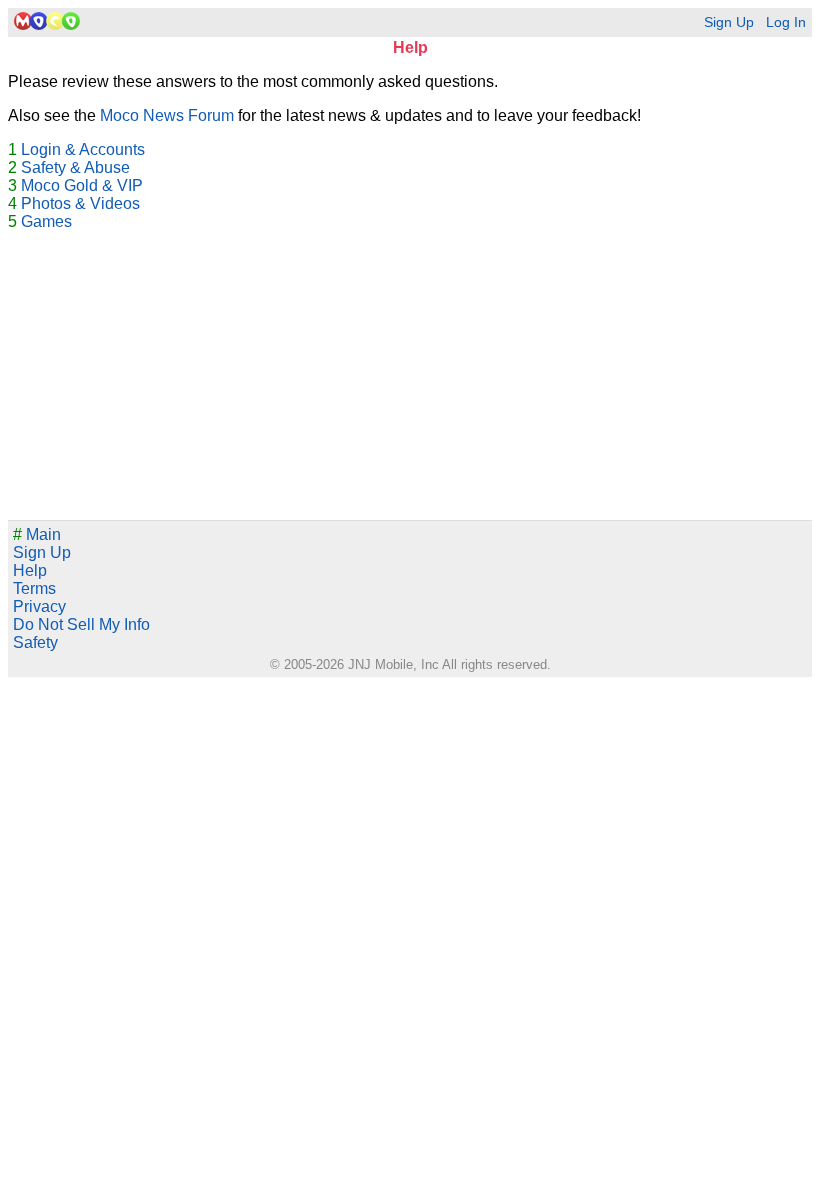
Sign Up (729, 22)
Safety (35, 642)
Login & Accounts (83, 149)
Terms (34, 588)
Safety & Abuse (75, 167)
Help (30, 570)
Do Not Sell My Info (81, 624)
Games (46, 221)
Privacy (39, 606)
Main (37, 534)
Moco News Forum (167, 115)
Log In (786, 22)
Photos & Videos (80, 203)
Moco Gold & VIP (82, 185)
